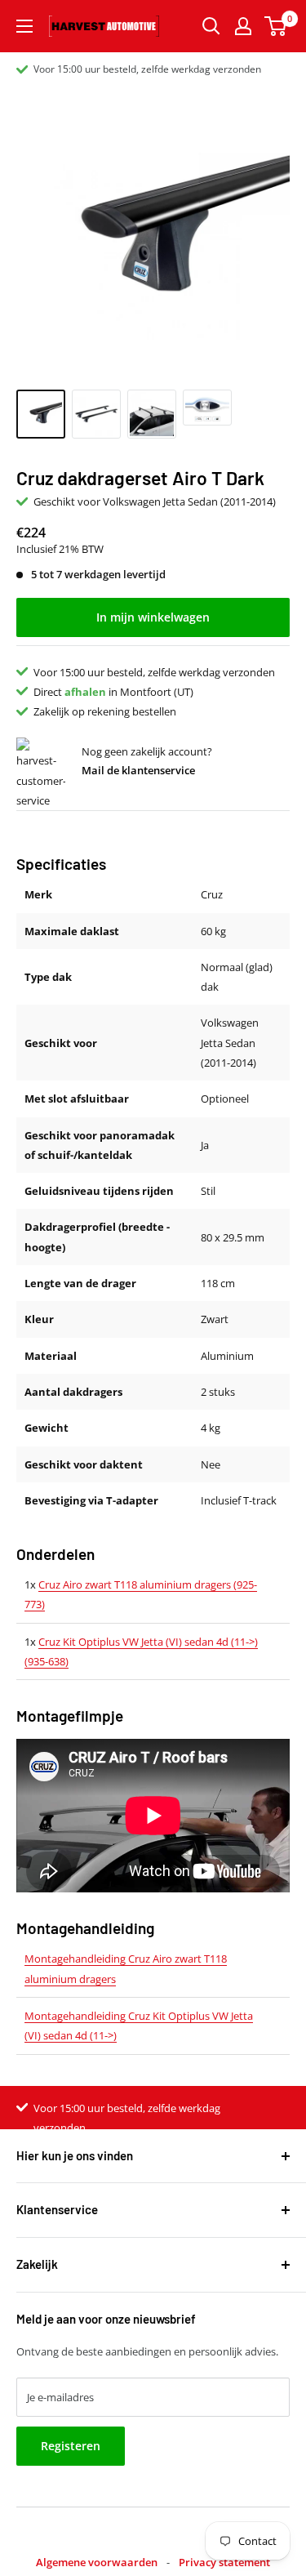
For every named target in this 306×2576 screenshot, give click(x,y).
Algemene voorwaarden (97, 2562)
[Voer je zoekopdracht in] (211, 26)
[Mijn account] (243, 26)
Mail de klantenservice (138, 770)
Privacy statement (224, 2562)
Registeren (71, 2446)
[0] (276, 26)
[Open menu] (24, 26)
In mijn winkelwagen (153, 617)
